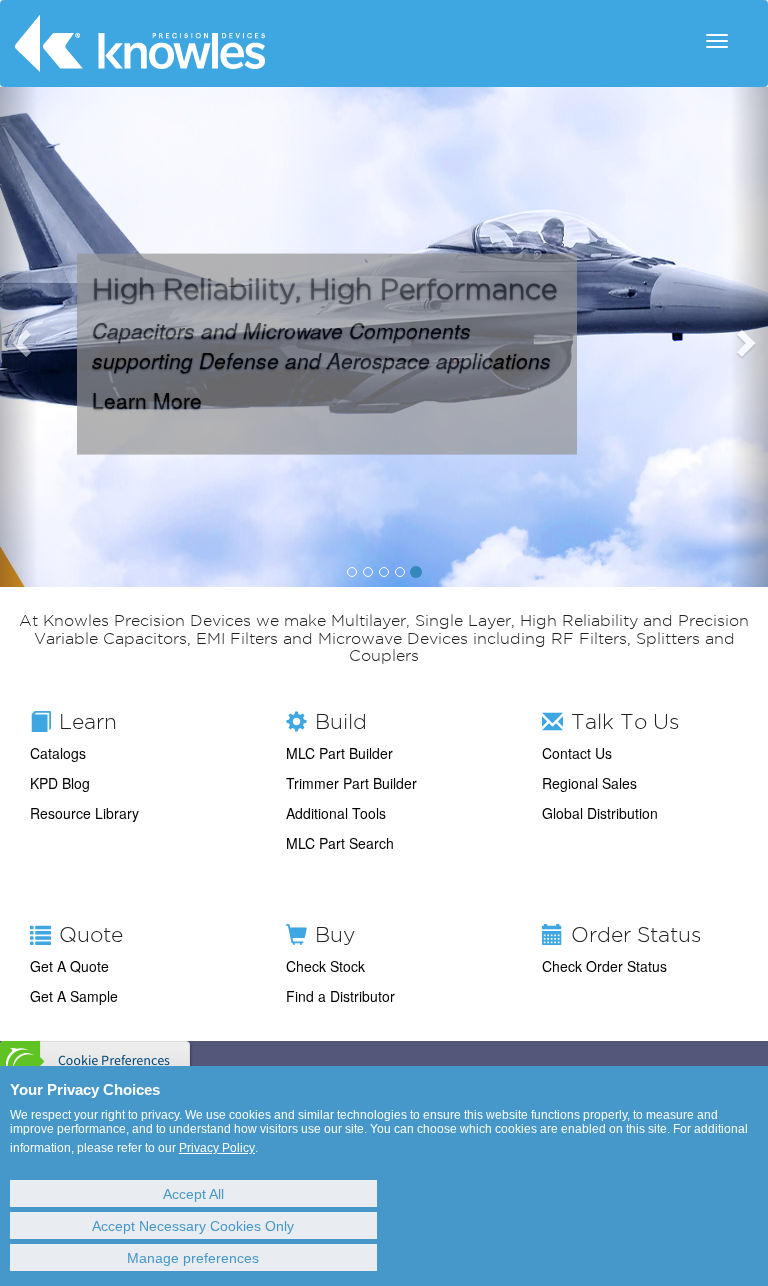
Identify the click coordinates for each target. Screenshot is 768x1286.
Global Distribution (600, 813)
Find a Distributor (340, 996)
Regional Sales (589, 783)
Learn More (147, 399)
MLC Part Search (340, 843)
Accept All (193, 1194)
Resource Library (84, 813)
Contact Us (577, 753)
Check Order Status (604, 966)
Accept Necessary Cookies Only (193, 1226)
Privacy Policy (217, 1148)
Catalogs (58, 753)
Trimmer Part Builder (351, 783)
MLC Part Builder (339, 753)
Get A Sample (74, 996)
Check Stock (325, 966)
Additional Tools (336, 813)
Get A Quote (69, 966)
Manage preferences (193, 1258)
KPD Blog (60, 783)
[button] (19, 337)
